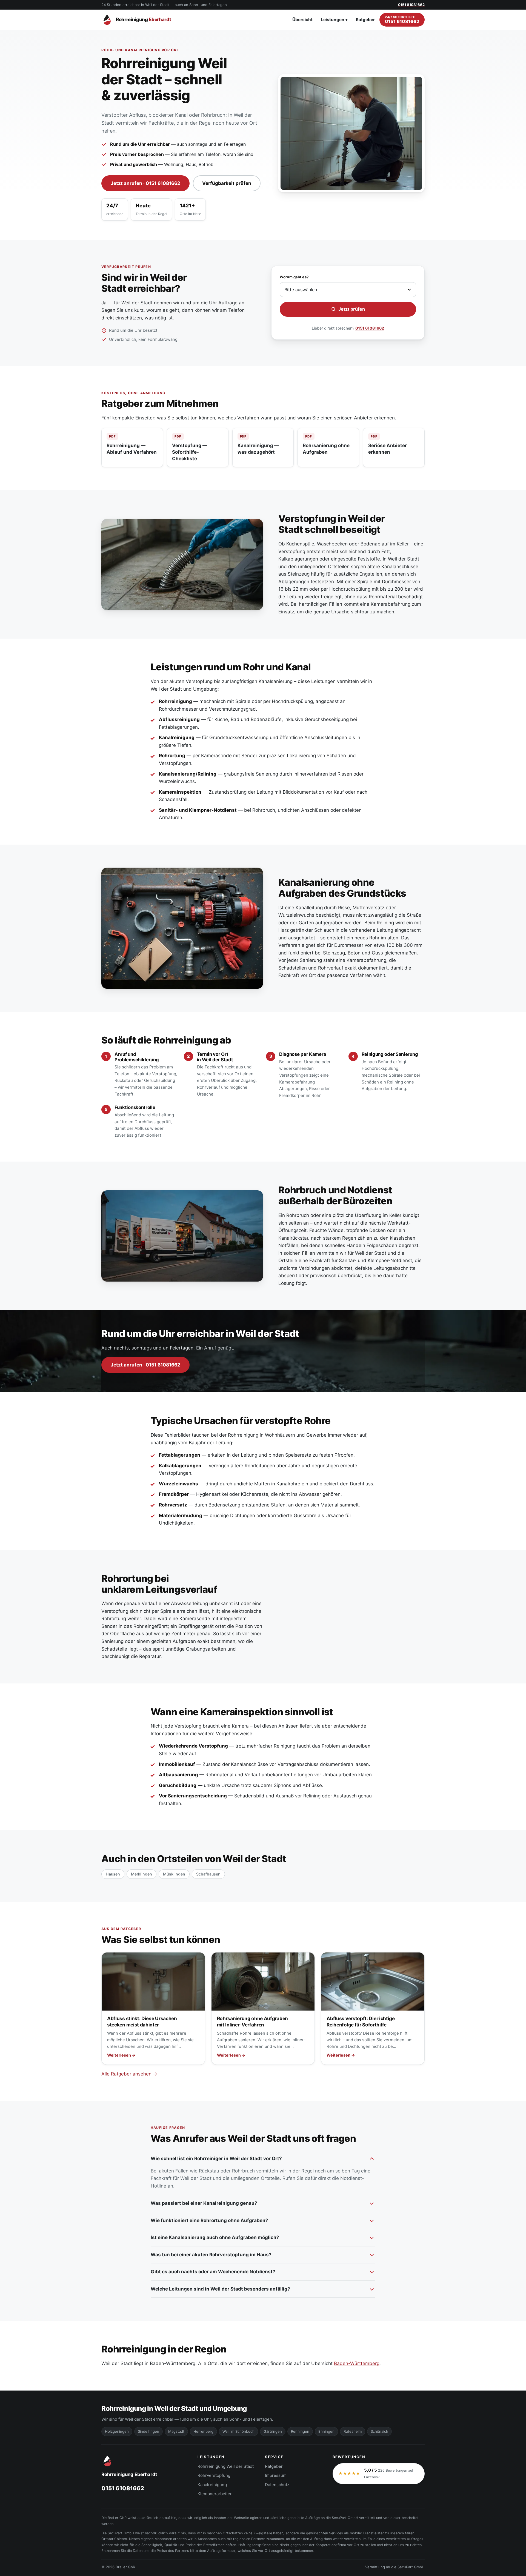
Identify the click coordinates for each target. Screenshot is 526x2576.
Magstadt (176, 2431)
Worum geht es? (294, 277)
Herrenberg (203, 2431)
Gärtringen (273, 2431)
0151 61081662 (370, 328)
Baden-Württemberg (357, 2363)
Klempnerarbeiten (215, 2494)
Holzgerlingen (117, 2431)
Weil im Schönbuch (238, 2431)
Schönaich (379, 2431)
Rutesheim (353, 2431)
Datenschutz (277, 2485)
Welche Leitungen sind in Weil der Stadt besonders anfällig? (220, 2289)
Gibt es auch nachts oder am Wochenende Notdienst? (213, 2272)
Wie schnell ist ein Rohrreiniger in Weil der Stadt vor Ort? (216, 2158)
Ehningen (326, 2431)
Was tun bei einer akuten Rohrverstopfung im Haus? (211, 2255)
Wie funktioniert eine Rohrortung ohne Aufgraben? (209, 2220)
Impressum (276, 2475)
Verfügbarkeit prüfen (227, 183)
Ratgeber (365, 20)
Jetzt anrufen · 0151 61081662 (145, 183)
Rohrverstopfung (214, 2475)
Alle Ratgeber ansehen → (129, 2074)
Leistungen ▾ (334, 20)
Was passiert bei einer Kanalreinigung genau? (204, 2203)
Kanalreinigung (212, 2485)
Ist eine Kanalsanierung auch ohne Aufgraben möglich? (215, 2237)
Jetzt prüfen (352, 309)
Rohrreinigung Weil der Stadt (226, 2466)
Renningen (300, 2431)
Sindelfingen (148, 2431)
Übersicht (302, 20)
